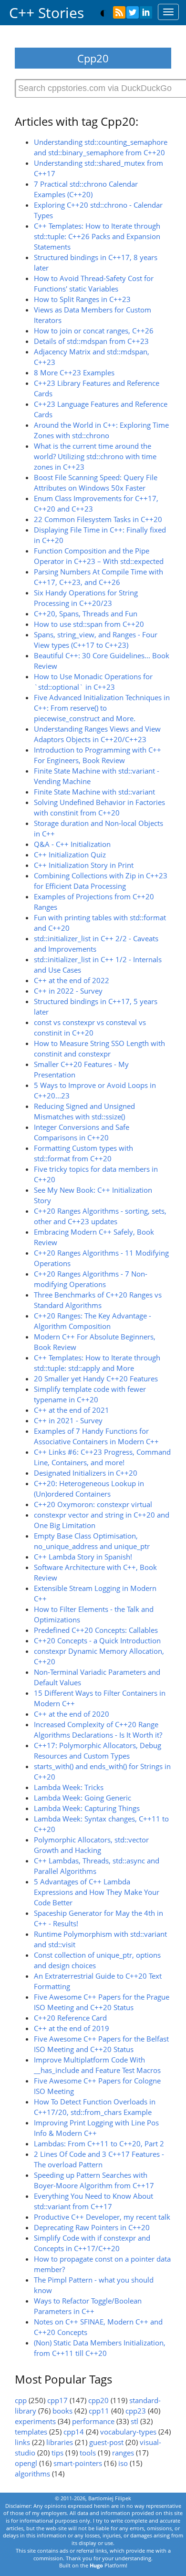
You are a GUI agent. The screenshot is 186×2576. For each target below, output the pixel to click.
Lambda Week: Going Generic (83, 1798)
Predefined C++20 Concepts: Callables (96, 1630)
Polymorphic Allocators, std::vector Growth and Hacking (91, 1845)
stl (134, 2421)
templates (31, 2432)
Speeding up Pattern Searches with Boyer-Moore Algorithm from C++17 (94, 2180)
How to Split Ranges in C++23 (82, 299)
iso (123, 2463)
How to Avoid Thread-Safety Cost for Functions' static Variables (94, 284)
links (22, 2442)
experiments (35, 2421)
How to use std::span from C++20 (89, 624)
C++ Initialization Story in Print (84, 865)
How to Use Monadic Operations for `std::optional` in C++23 (93, 682)
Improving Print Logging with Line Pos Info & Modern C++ (96, 2128)
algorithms (32, 2474)
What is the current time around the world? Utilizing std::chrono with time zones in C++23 (95, 457)
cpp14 (74, 2432)
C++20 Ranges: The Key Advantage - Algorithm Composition (93, 1321)
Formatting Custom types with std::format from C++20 (83, 1153)
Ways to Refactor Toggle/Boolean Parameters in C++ (88, 2306)
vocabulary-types (128, 2432)
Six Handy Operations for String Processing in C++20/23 (86, 598)
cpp (21, 2400)
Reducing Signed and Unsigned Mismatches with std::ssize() (84, 1112)
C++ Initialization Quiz (70, 855)
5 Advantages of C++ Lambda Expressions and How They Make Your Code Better (97, 1892)
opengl (26, 2463)
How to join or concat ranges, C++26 (94, 331)
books (62, 2411)
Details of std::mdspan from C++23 (91, 341)
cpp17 (57, 2400)
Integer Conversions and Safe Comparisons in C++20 (82, 1132)
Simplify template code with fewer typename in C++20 (90, 1394)
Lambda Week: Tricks (69, 1787)
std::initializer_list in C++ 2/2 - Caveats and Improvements (96, 944)
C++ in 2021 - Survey (68, 1421)
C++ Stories (46, 13)
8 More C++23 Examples (74, 373)
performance (93, 2421)
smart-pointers (78, 2463)
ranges (123, 2453)
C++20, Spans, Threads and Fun (86, 614)
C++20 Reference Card (70, 2018)
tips (57, 2453)
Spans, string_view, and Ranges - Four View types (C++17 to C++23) (96, 640)
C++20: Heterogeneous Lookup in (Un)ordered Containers (89, 1489)
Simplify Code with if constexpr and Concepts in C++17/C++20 (92, 2243)
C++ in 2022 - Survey (68, 991)
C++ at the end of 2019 (72, 2028)
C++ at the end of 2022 (72, 981)
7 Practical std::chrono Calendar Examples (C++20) (86, 189)
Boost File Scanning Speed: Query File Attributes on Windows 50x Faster (96, 483)
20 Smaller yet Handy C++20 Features (96, 1379)
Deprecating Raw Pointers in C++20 (92, 2228)
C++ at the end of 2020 (72, 1714)
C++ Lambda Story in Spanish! (83, 1557)
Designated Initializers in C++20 (86, 1473)
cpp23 (136, 2411)
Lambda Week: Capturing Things (87, 1808)
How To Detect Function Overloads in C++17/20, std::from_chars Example (95, 2107)
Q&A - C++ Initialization (72, 844)
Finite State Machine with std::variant (94, 792)
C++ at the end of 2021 (72, 1410)
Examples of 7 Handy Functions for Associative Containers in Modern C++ (96, 1436)
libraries (60, 2442)
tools (88, 2453)
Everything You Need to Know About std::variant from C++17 (93, 2201)
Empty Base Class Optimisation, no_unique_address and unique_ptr (92, 1541)
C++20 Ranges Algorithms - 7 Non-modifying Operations (91, 1279)
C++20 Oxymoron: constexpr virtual (93, 1504)
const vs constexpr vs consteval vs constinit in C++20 (90, 1028)
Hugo (96, 2565)
